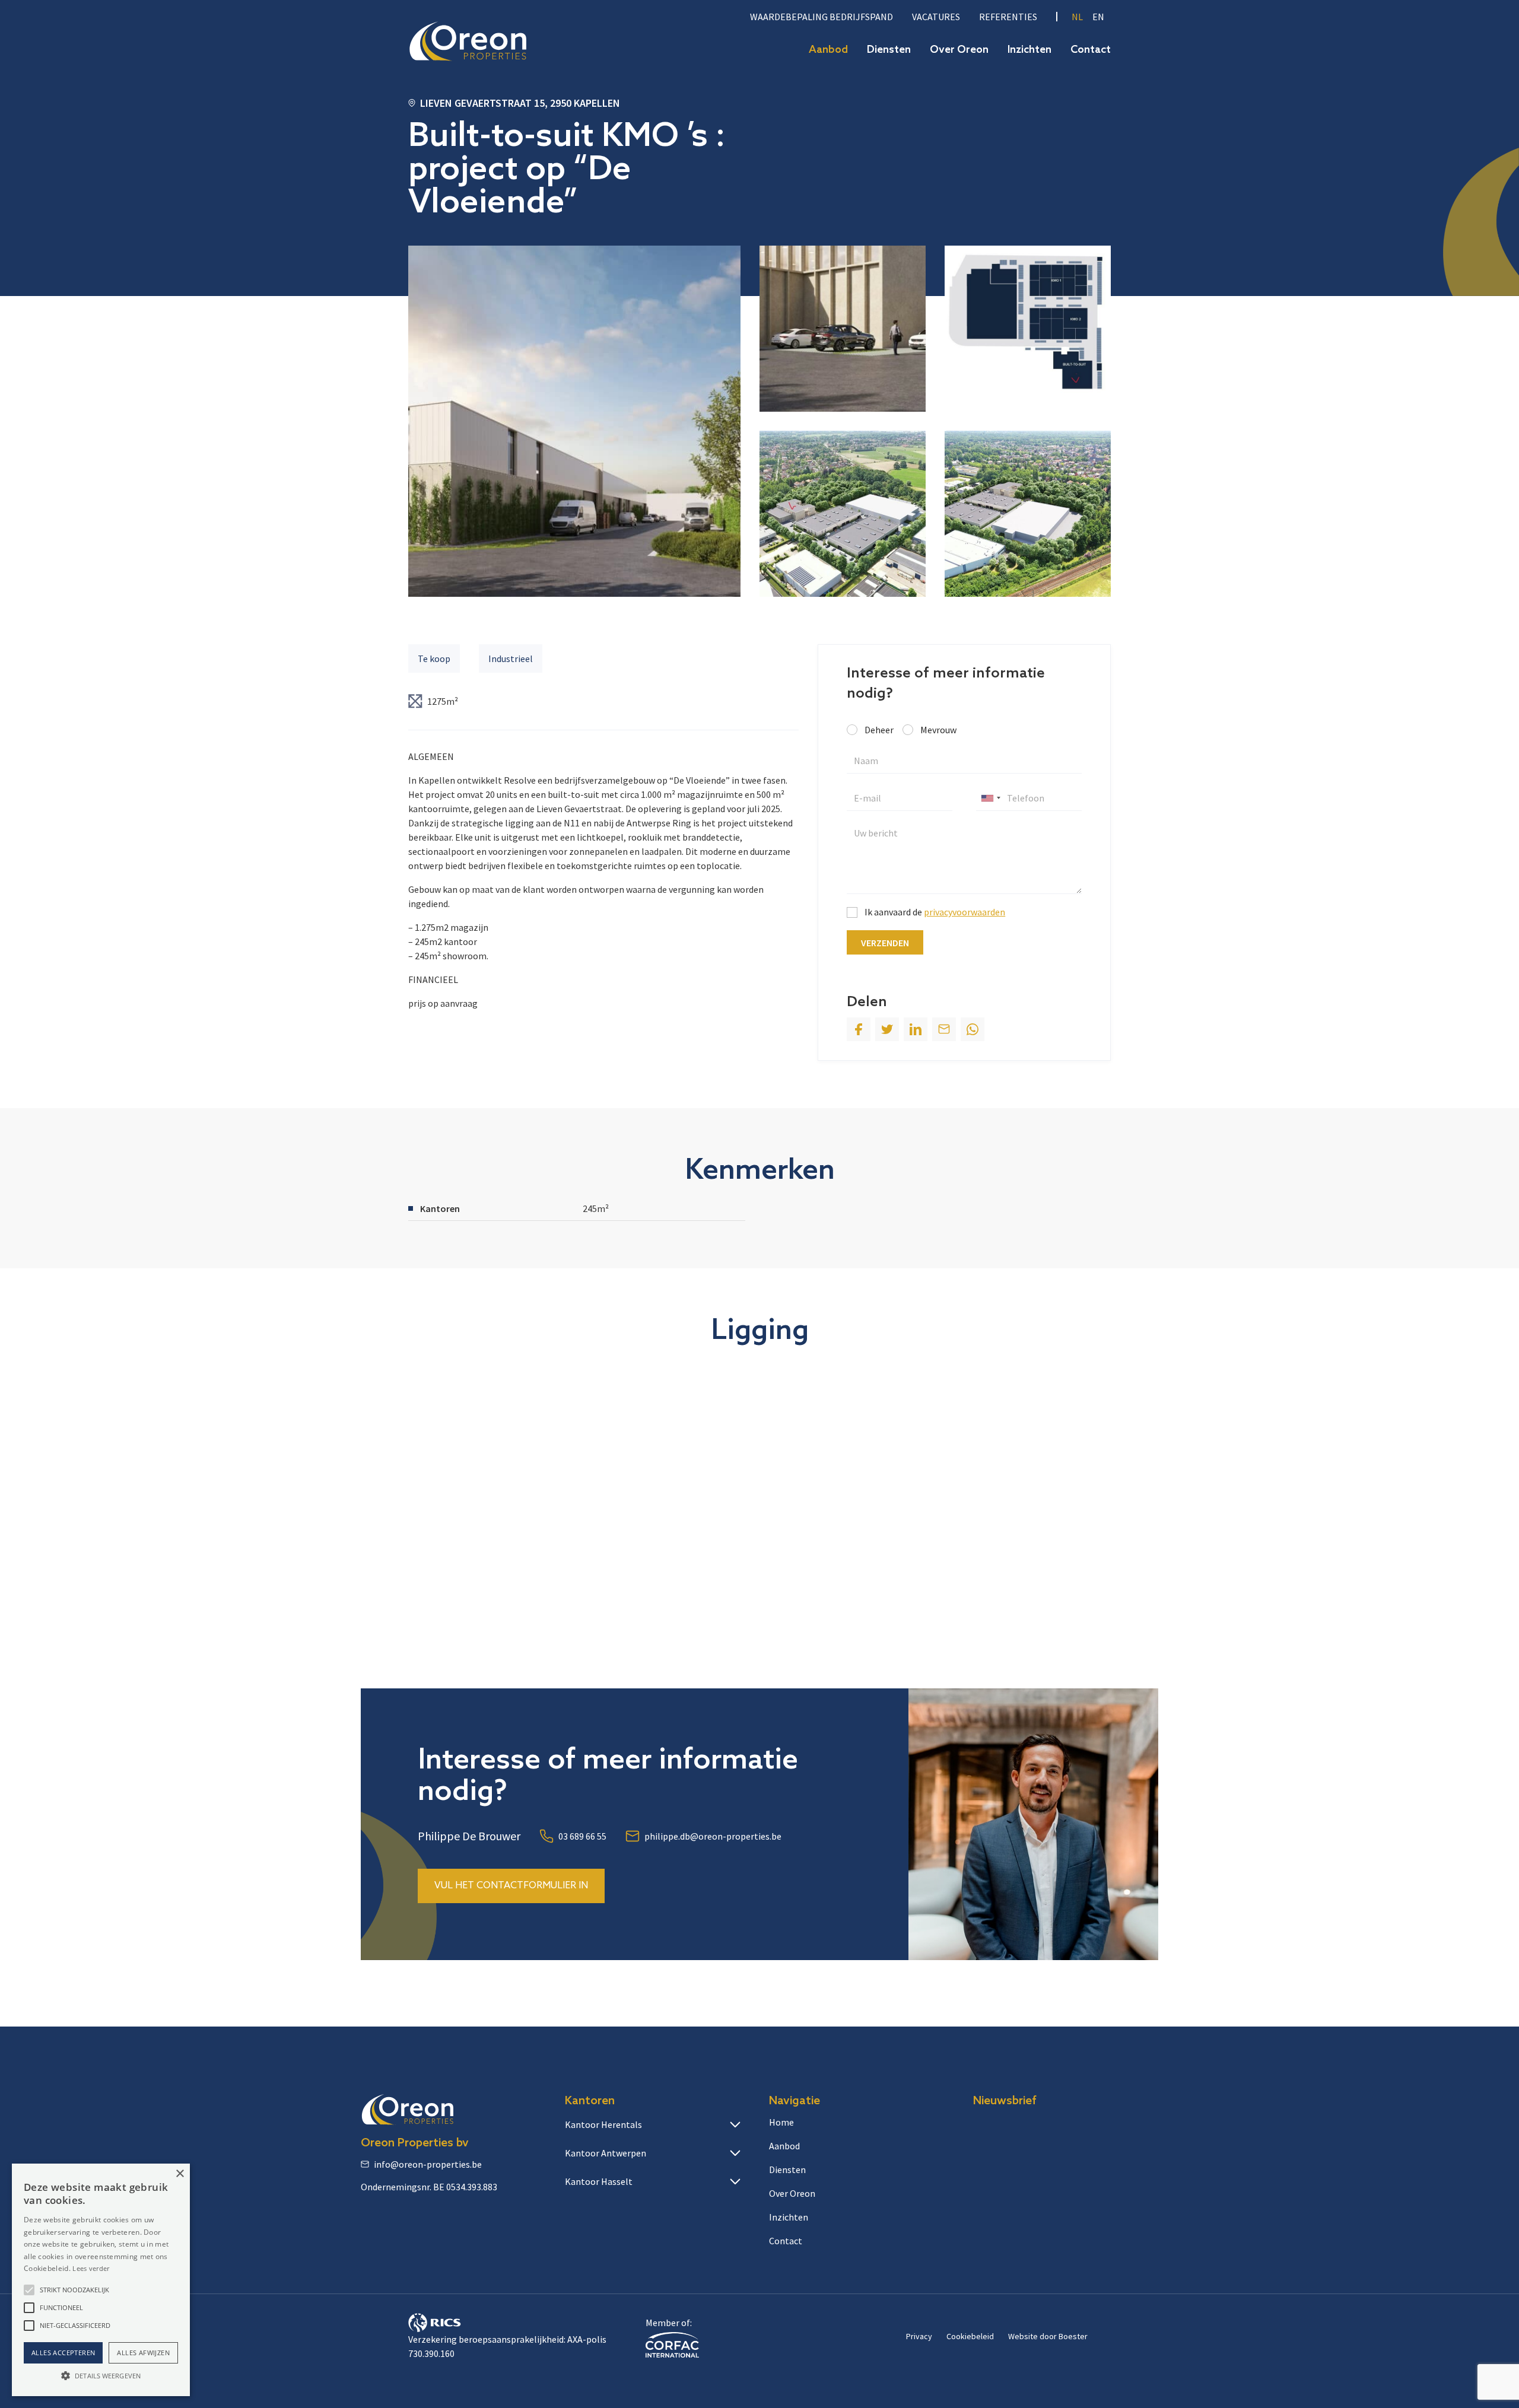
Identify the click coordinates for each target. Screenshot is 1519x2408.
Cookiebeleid (970, 2336)
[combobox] (990, 798)
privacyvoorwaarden (965, 912)
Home (781, 2122)
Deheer (879, 730)
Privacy (919, 2336)
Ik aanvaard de (935, 912)
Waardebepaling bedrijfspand (822, 17)
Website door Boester (1048, 2336)
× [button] (179, 2174)
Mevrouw (938, 730)
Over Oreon (959, 50)
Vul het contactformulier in (511, 1886)
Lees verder (91, 2268)
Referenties (1008, 17)
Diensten (889, 50)
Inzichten (1029, 50)
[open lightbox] (574, 421)
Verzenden (885, 943)
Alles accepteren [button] (63, 2353)
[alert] (101, 2280)
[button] (29, 2290)
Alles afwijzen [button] (143, 2353)
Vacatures (936, 17)
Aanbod (828, 50)
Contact (1091, 50)
